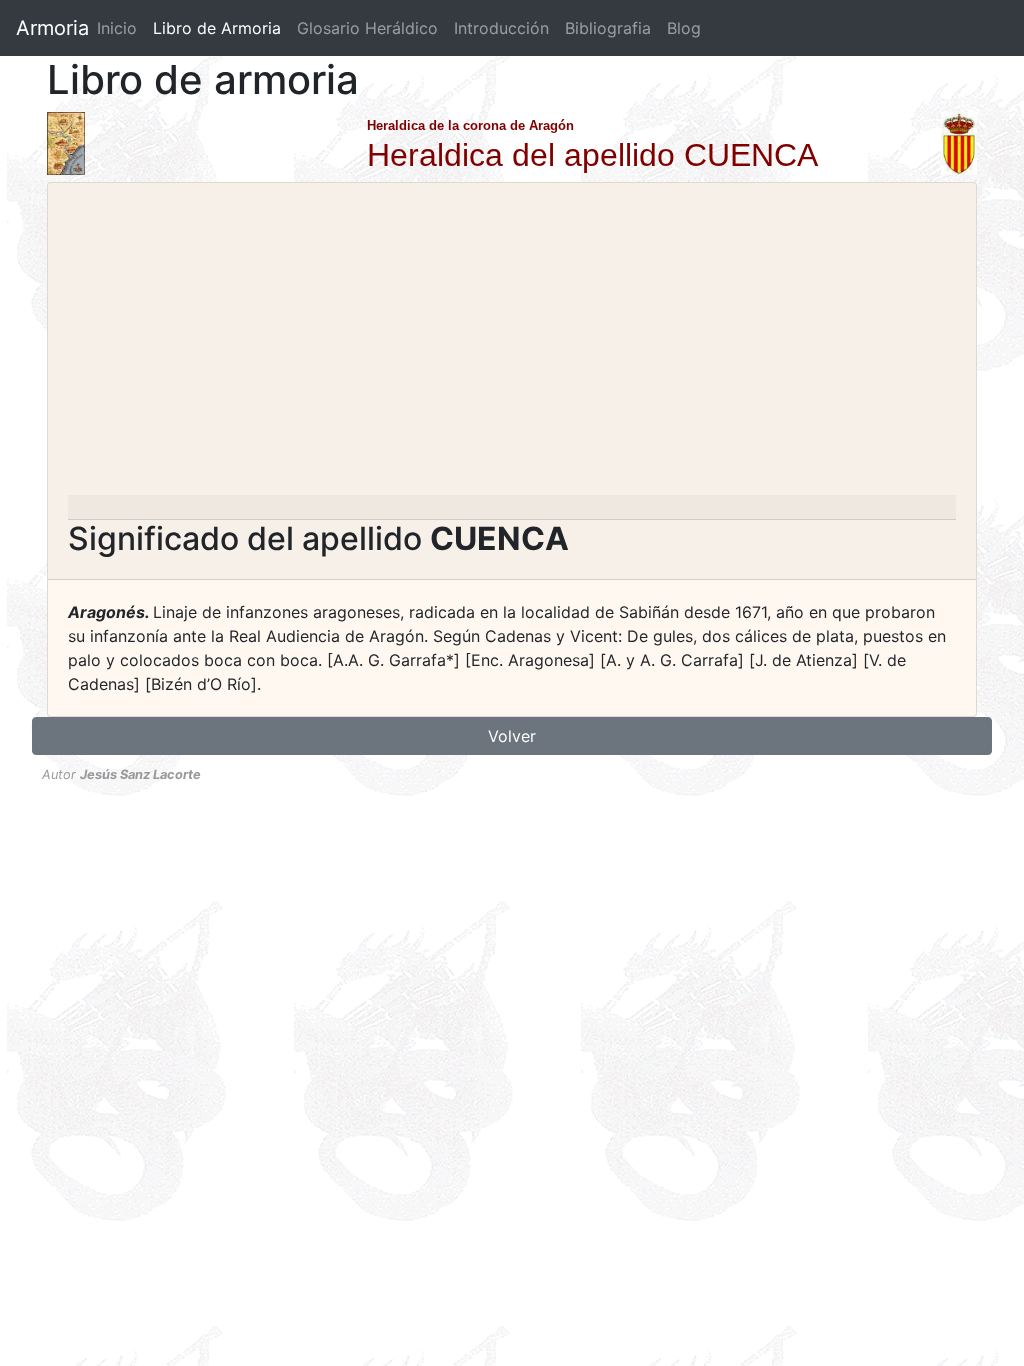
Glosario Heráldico (367, 28)
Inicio (117, 28)
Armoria (52, 28)
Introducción (501, 28)
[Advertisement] (512, 345)
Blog (684, 28)
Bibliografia (608, 28)
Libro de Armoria (221, 28)
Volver (512, 736)
